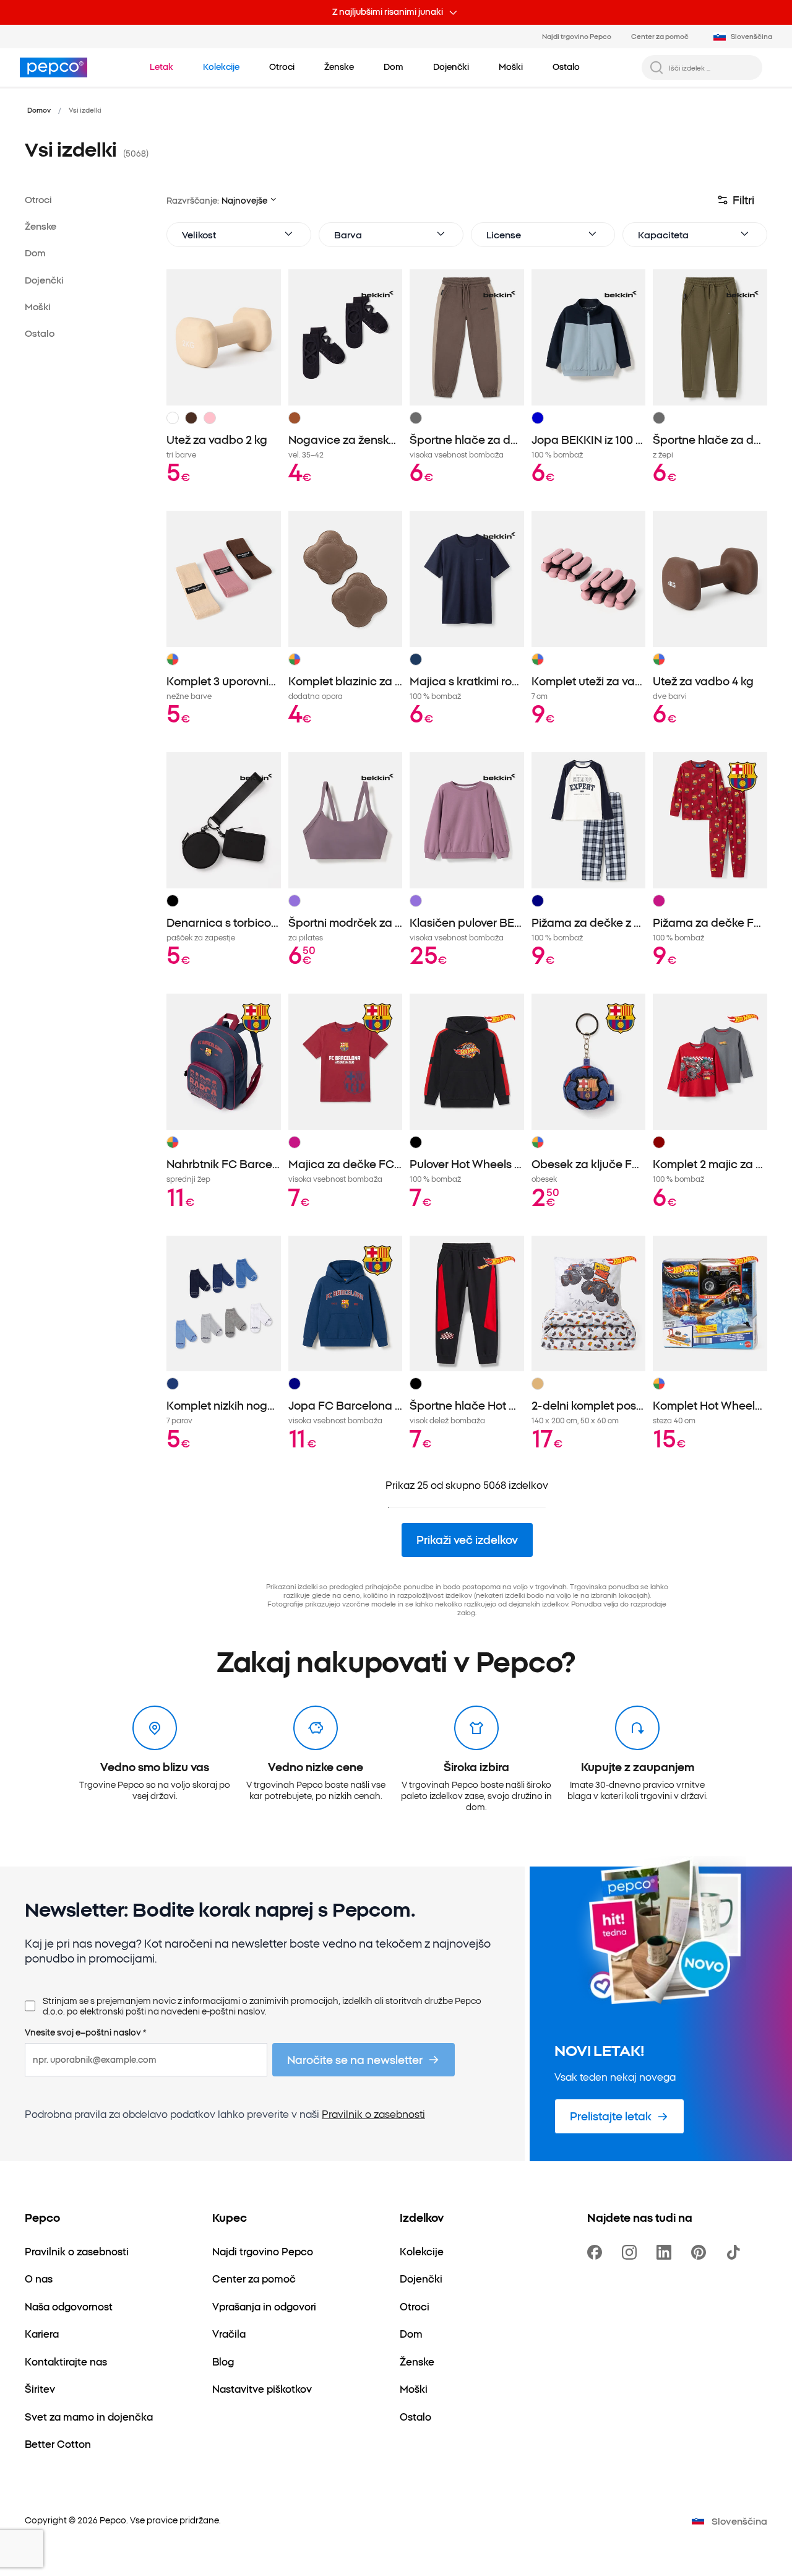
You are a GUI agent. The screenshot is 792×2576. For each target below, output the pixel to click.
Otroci (38, 199)
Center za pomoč (660, 36)
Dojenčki (44, 280)
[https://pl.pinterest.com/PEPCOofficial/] (701, 2252)
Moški (38, 306)
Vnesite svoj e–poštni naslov (86, 2032)
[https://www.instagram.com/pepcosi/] (632, 2252)
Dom (35, 252)
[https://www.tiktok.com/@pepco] (736, 2252)
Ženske (41, 226)
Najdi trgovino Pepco (577, 36)
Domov (39, 110)
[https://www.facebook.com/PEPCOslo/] (597, 2252)
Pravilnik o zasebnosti (373, 2114)
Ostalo (40, 333)
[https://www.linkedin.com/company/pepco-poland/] (666, 2252)
